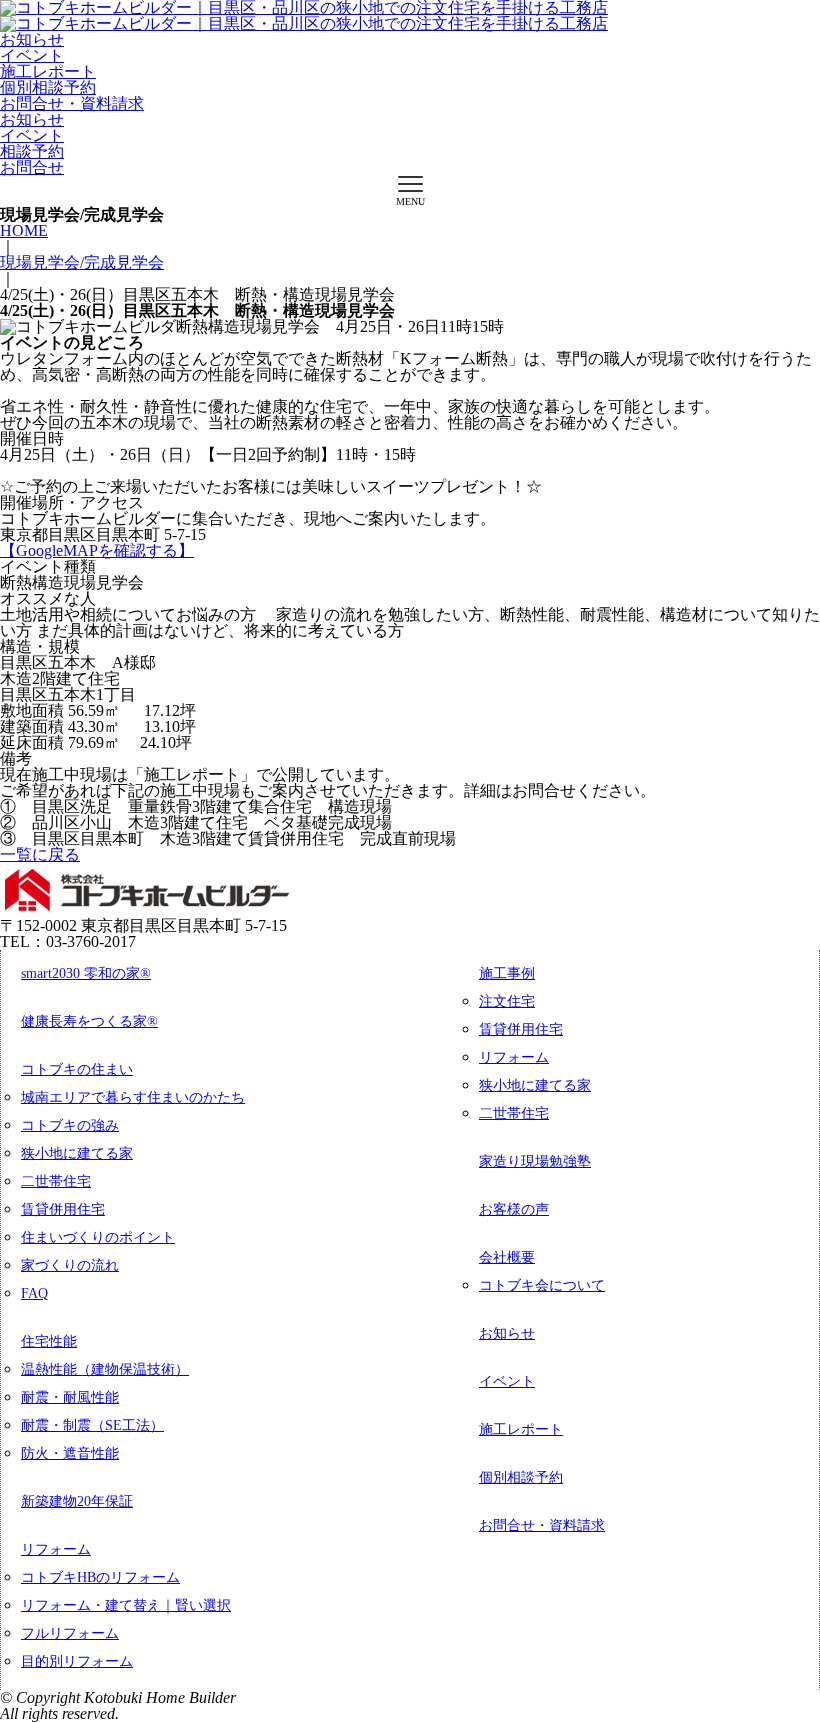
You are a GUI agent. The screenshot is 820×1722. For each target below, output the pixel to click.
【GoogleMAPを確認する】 (97, 550)
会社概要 (507, 1257)
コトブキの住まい (77, 1069)
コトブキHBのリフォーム (100, 1577)
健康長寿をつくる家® (89, 1021)
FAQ (34, 1293)
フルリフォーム (70, 1633)
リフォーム (56, 1549)
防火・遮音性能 (70, 1453)
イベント (32, 55)
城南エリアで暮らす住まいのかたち (133, 1097)
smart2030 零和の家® (86, 973)
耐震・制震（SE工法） (92, 1425)
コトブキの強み (70, 1125)
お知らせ (32, 39)
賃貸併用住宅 (63, 1209)
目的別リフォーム (77, 1661)
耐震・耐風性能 (70, 1397)
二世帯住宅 (56, 1181)
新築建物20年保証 (77, 1501)
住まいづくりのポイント (98, 1237)
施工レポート (48, 71)
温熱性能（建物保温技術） (105, 1369)
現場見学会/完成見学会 (82, 262)
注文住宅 (507, 1001)
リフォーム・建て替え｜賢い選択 (126, 1605)
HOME (24, 230)
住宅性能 (49, 1341)
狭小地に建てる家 (77, 1153)
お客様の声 (514, 1209)
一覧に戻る (40, 854)
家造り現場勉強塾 (535, 1161)
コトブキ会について (542, 1285)
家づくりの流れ (70, 1265)
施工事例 (507, 973)
